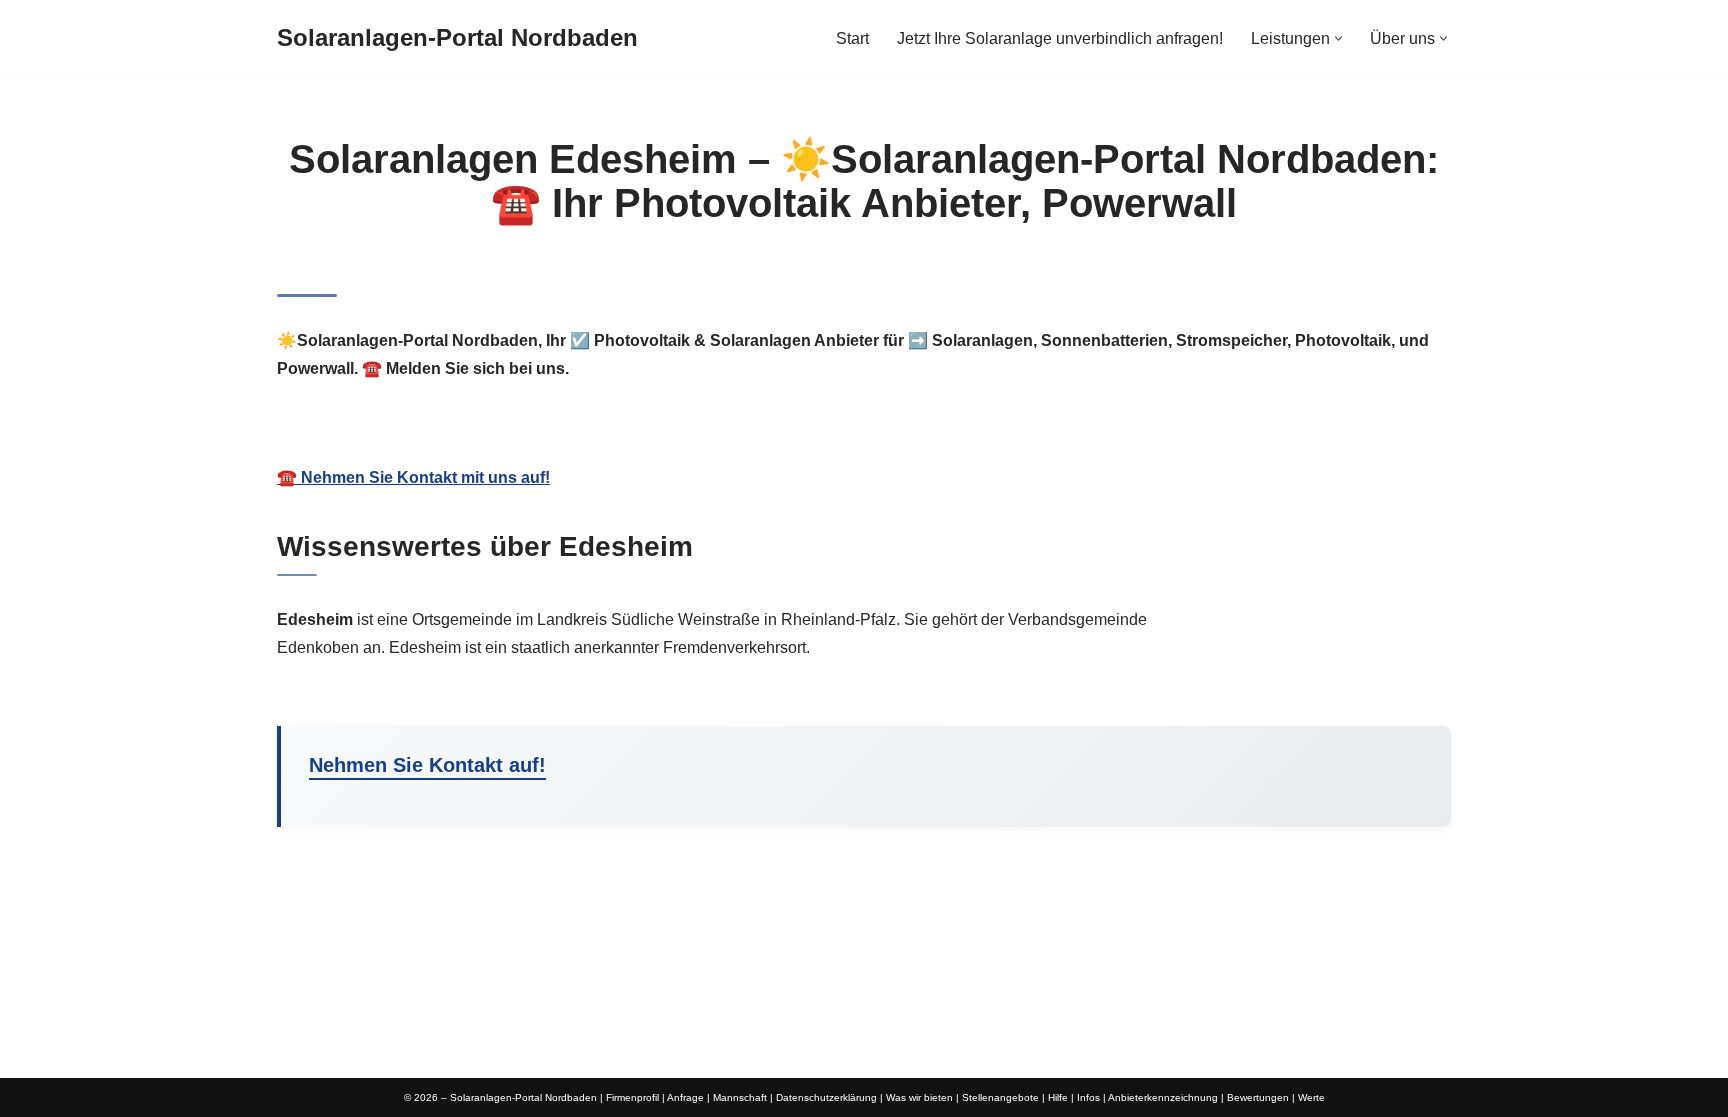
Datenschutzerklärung (826, 1097)
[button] (1338, 38)
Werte (1311, 1097)
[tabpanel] (864, 454)
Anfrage (685, 1097)
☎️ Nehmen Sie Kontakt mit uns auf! (413, 477)
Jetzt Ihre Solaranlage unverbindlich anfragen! (1060, 38)
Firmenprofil (632, 1097)
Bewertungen (1258, 1097)
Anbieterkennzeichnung (1163, 1097)
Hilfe (1058, 1097)
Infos (1088, 1097)
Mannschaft (740, 1097)
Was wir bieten (919, 1097)
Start (852, 38)
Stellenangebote (1000, 1097)
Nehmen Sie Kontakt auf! (427, 765)
